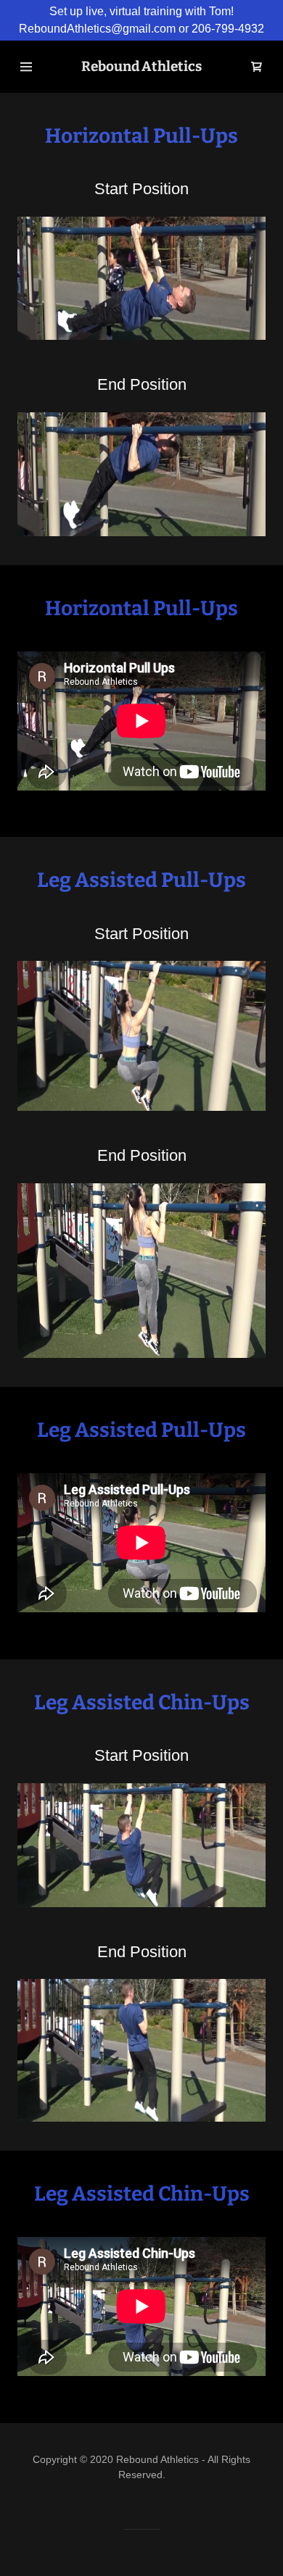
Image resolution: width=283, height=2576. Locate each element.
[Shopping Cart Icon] (257, 67)
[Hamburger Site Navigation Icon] (26, 67)
